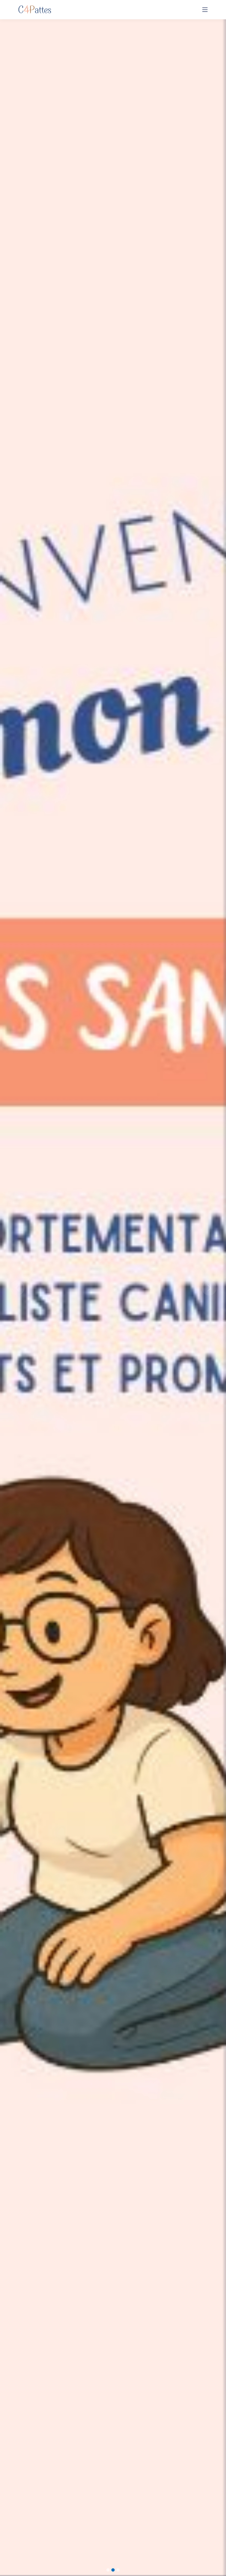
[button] (17, 1288)
